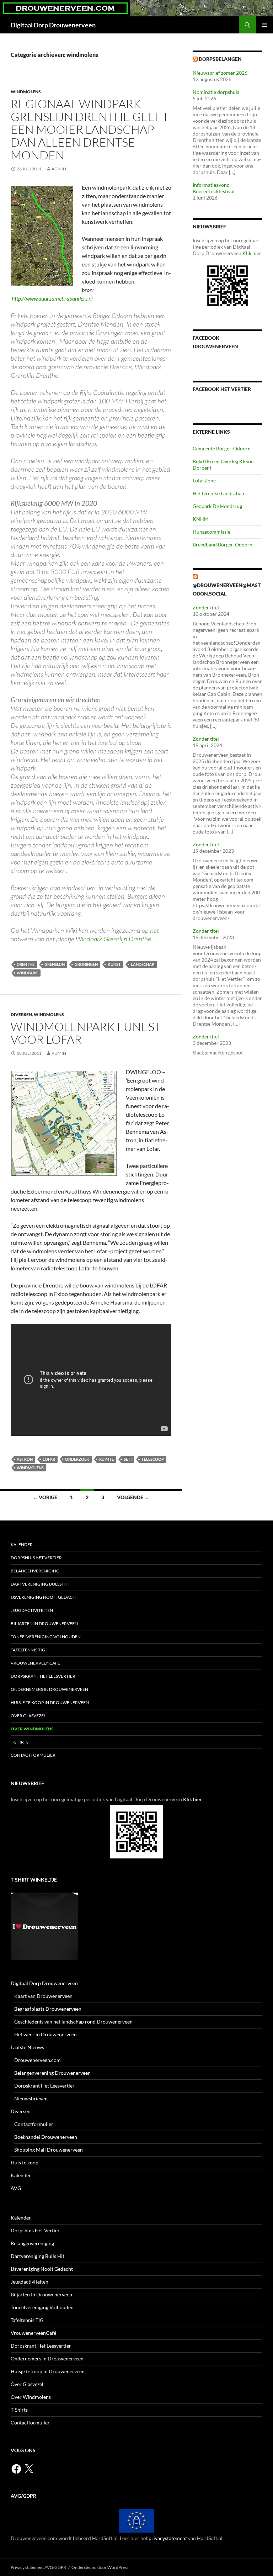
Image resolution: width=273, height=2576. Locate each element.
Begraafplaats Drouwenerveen (48, 2009)
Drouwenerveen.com (38, 2060)
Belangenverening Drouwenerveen (52, 2073)
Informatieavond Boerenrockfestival (214, 188)
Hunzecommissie (212, 532)
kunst (114, 964)
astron (25, 1459)
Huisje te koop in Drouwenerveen (50, 1702)
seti (128, 1459)
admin (59, 169)
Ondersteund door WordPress (100, 2567)
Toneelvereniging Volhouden (46, 1637)
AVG (16, 2188)
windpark (27, 973)
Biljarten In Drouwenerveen (44, 1623)
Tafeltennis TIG (28, 1650)
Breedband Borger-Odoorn (223, 544)
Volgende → (133, 1497)
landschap (143, 964)
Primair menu (264, 25)
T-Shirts (20, 1742)
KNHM (201, 519)
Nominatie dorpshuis (216, 92)
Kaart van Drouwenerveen (43, 1996)
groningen (86, 964)
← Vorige (45, 1497)
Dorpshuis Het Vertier (36, 1558)
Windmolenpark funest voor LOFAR (86, 1033)
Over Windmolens (32, 1729)
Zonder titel (206, 607)
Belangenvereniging (35, 1571)
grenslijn (55, 964)
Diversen (21, 1014)
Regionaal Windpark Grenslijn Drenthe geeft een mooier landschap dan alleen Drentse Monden (90, 129)
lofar (49, 1459)
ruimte (106, 1459)
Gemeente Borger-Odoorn (222, 448)
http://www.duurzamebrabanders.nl (52, 298)
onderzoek (77, 1459)
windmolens (26, 92)
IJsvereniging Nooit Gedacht (44, 1597)
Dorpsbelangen (220, 59)
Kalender (22, 1544)
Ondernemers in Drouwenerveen (49, 1689)
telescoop (153, 1459)
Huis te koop (25, 2162)
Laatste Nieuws (27, 2047)
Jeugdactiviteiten (32, 1610)
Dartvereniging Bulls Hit (40, 1584)
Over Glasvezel (28, 1716)
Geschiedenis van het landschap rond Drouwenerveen (73, 2022)
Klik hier (252, 253)
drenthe (26, 964)
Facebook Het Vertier (222, 389)
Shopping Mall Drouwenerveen (49, 2150)
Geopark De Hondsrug (217, 506)
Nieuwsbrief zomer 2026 (220, 73)
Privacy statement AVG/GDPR (38, 2567)
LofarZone (204, 480)
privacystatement (168, 2538)
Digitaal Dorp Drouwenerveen (53, 25)
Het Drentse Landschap (218, 493)
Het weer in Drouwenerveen (45, 2034)
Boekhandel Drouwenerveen (46, 2137)
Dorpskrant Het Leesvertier (43, 1676)
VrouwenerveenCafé (35, 1663)
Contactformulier (33, 1755)
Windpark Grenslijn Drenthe (113, 939)
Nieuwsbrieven (31, 2098)
